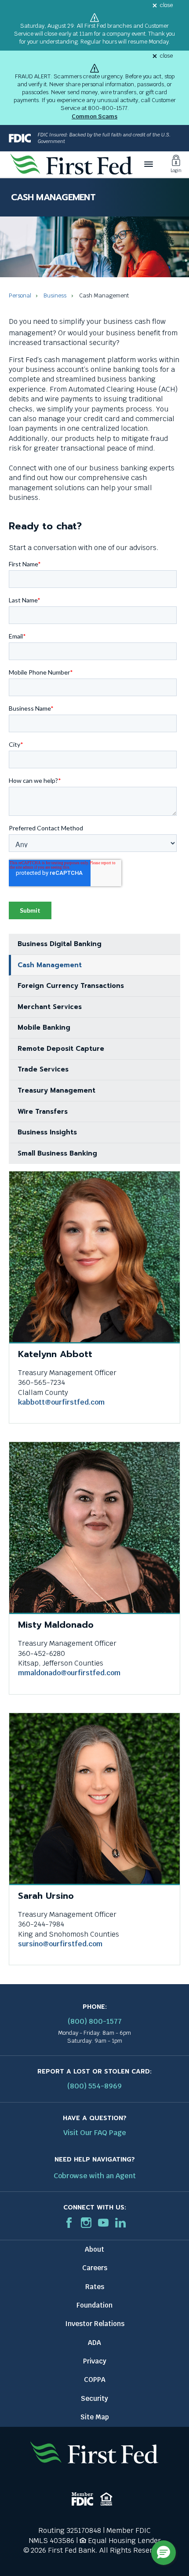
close (166, 6)
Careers (95, 2268)
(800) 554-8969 (94, 2086)
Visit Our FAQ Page (95, 2133)
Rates (95, 2287)
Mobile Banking (44, 1027)
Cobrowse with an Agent (95, 2176)
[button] (164, 2553)
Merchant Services (50, 1007)
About (94, 2249)
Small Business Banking (57, 1153)
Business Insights (47, 1132)
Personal (20, 295)
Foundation (94, 2305)
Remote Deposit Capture (61, 1049)
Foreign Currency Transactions (71, 986)
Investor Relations (95, 2324)
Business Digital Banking (60, 944)
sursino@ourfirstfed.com (60, 1944)
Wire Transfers (43, 1112)
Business (55, 295)
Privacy (95, 2361)
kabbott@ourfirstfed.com (61, 1402)
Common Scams (94, 116)
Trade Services (43, 1069)
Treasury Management (56, 1090)
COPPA (95, 2380)
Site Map (95, 2417)
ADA (94, 2343)
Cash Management (50, 965)
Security (94, 2398)
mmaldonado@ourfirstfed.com (69, 1673)
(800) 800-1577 (95, 2021)
